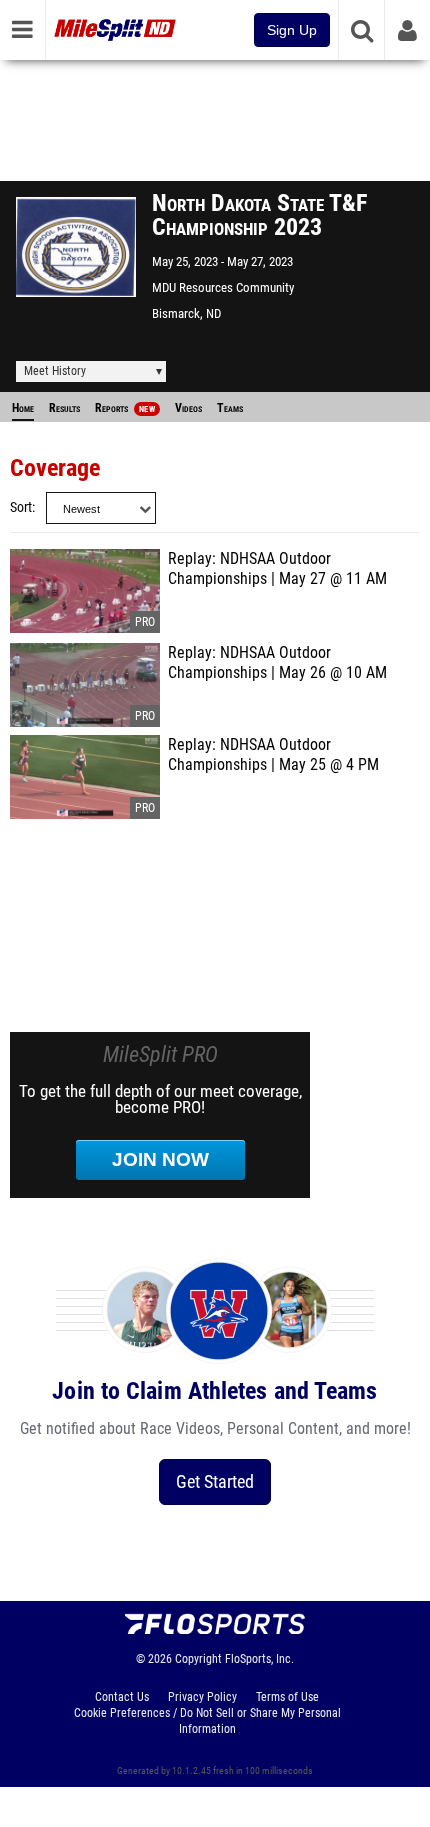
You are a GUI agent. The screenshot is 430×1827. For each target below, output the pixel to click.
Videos (188, 408)
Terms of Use (287, 1697)
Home (23, 408)
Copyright (198, 1659)
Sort (21, 507)
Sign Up (292, 30)
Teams (230, 408)
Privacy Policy (202, 1697)
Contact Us (122, 1697)
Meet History (55, 371)
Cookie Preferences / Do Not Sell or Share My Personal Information (207, 1721)
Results (64, 408)
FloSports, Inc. (259, 1659)
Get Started (215, 1481)
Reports (125, 408)
